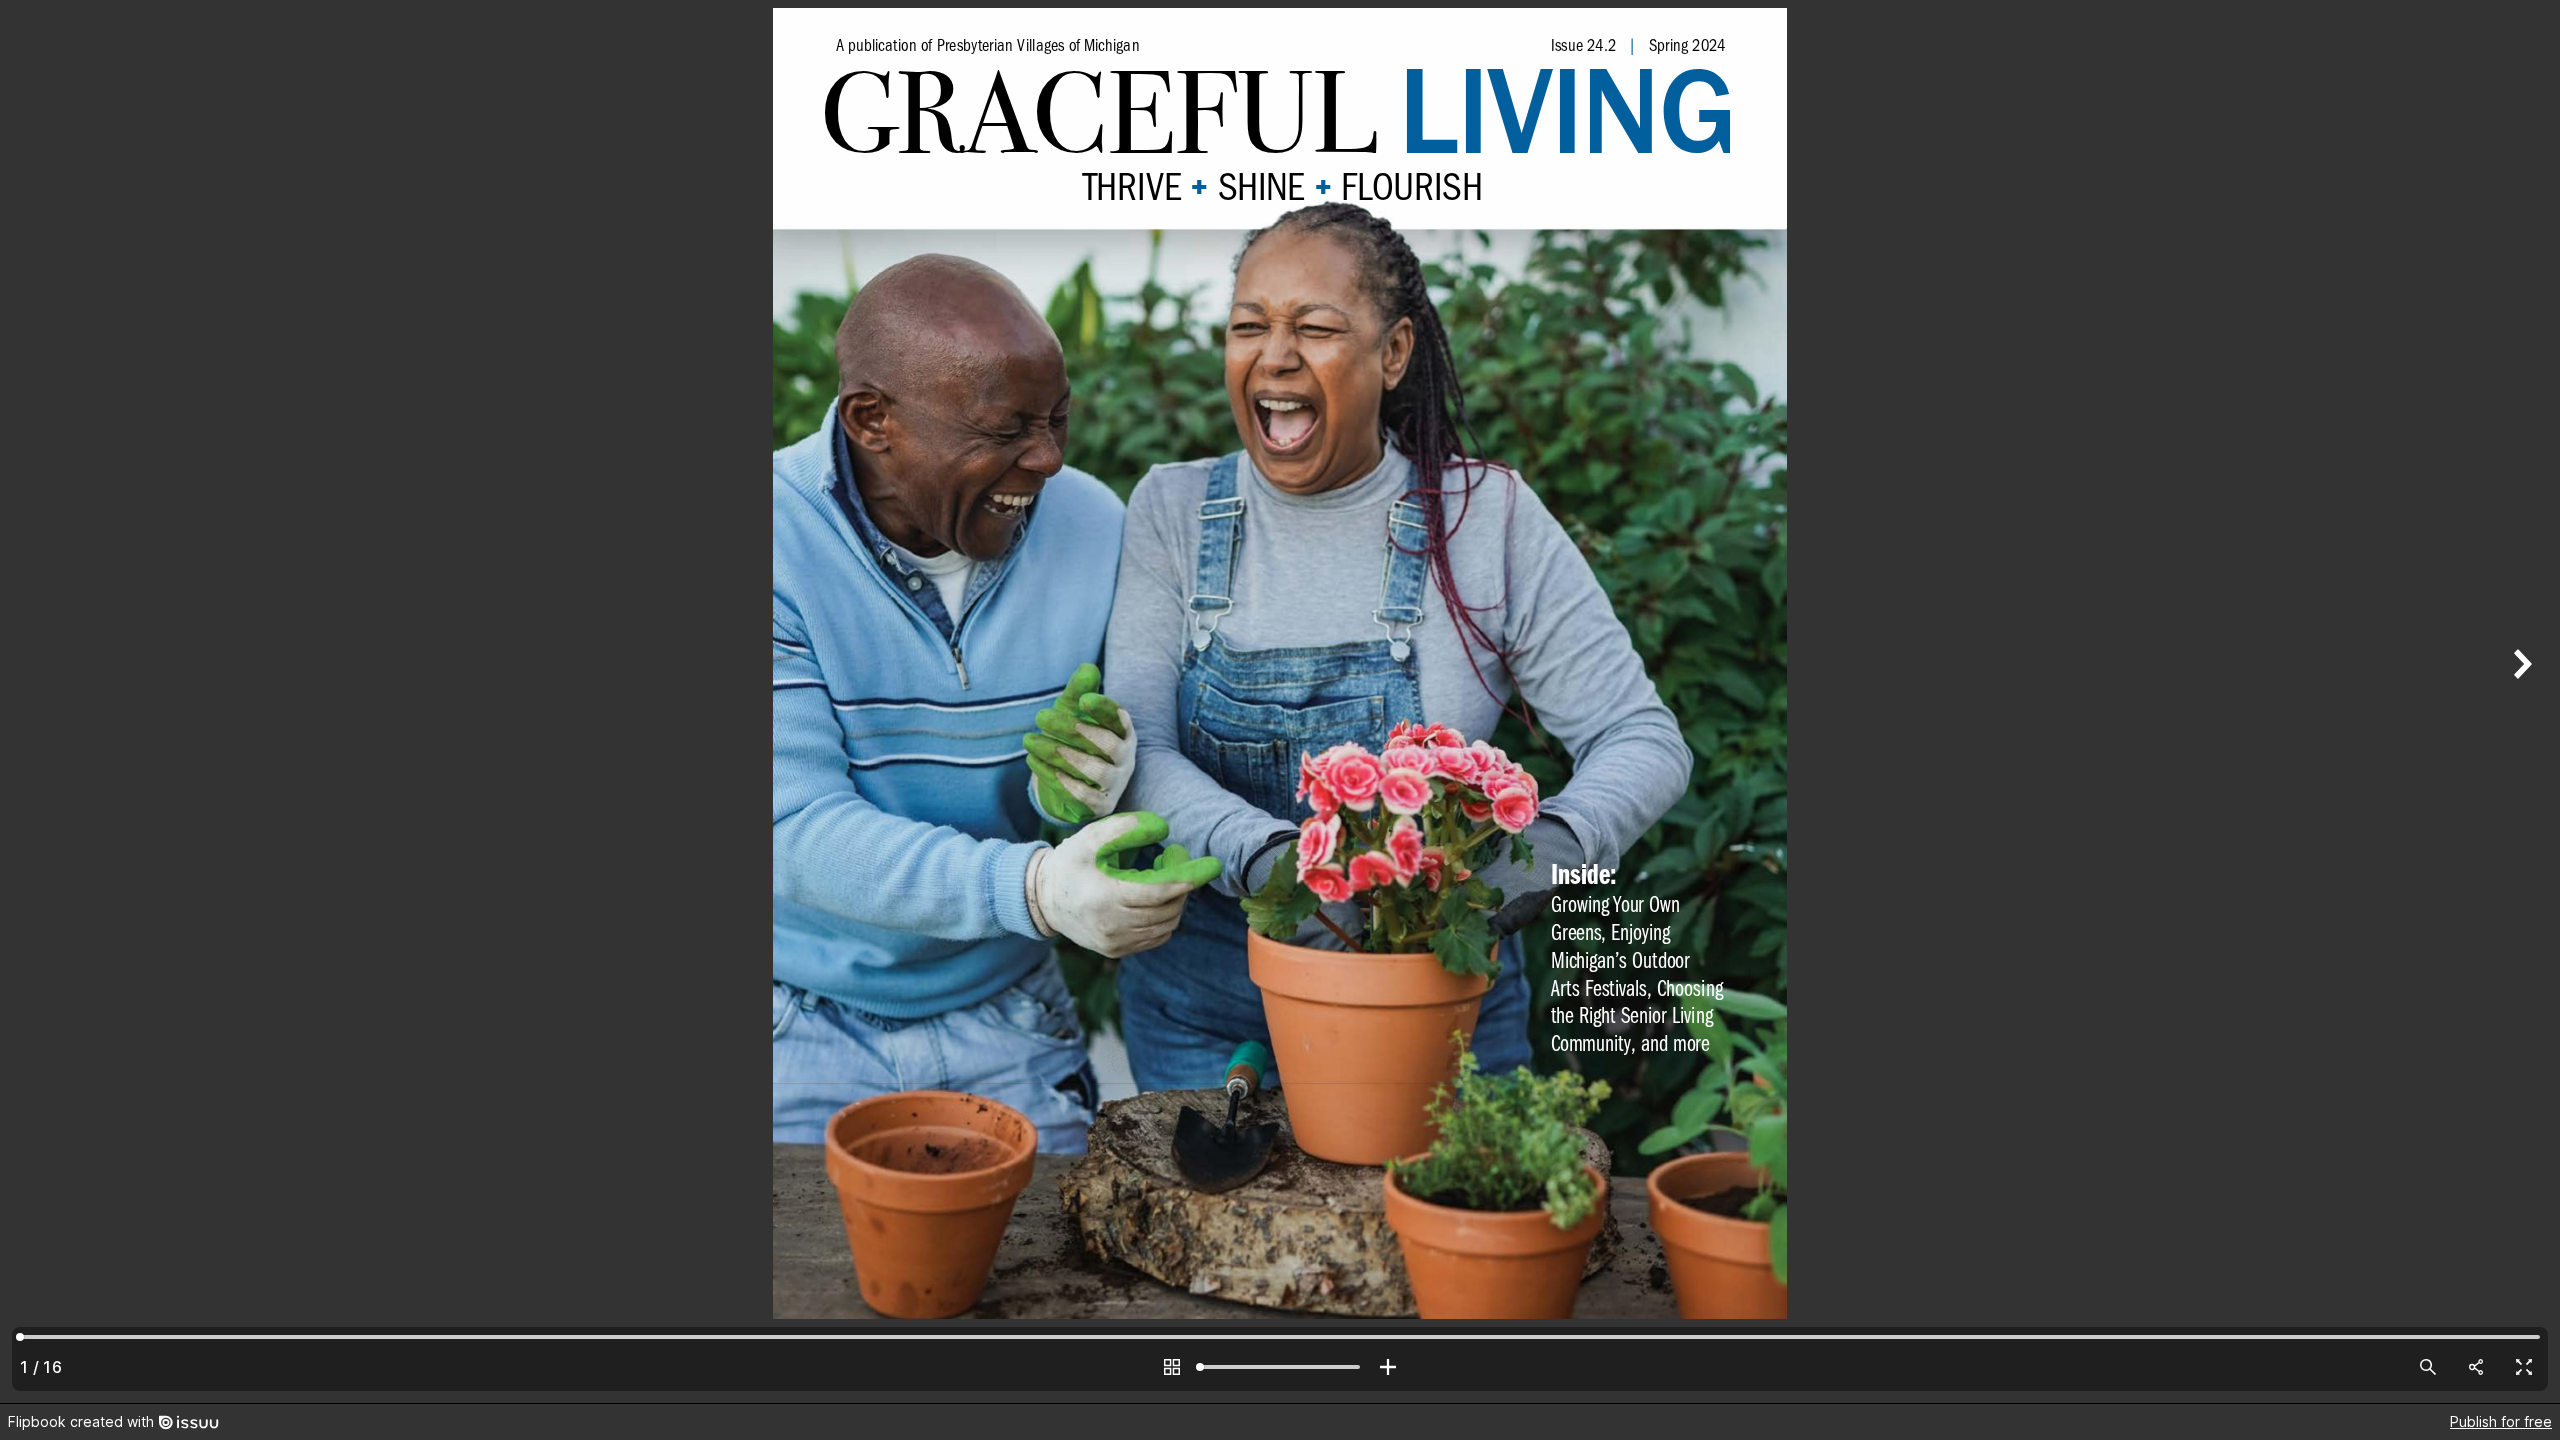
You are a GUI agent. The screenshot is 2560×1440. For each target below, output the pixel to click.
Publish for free (2501, 1421)
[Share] (2476, 1367)
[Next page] (2520, 701)
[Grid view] (1172, 1367)
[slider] (1280, 1367)
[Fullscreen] (2524, 1367)
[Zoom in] (1388, 1367)
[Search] (2428, 1367)
